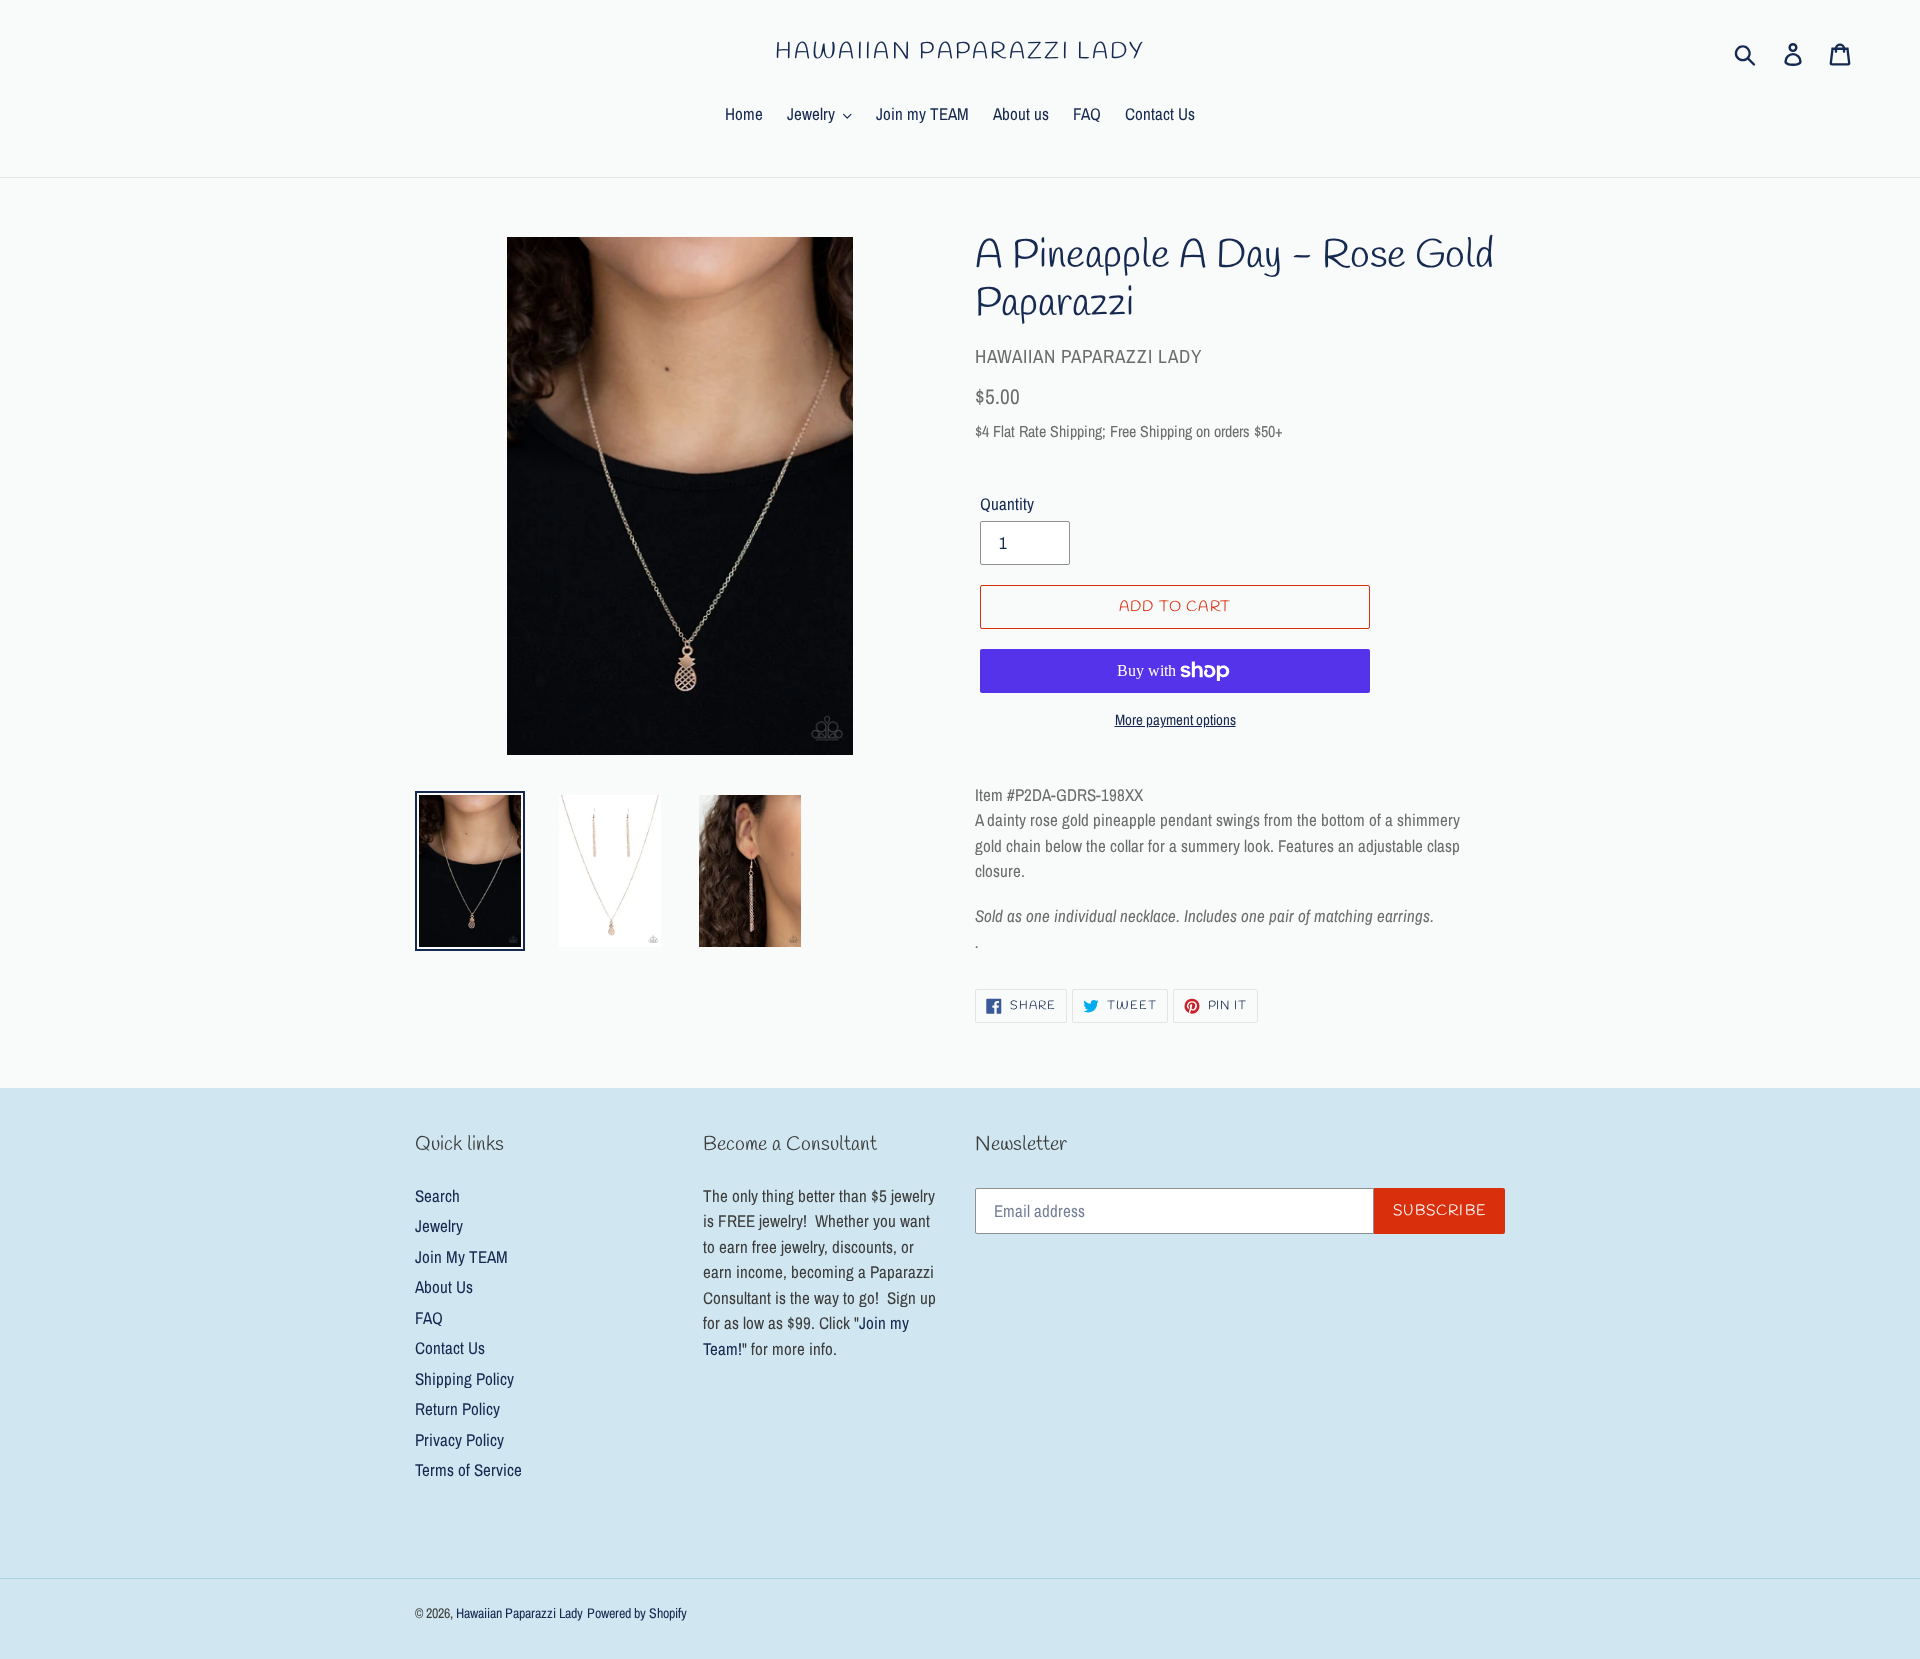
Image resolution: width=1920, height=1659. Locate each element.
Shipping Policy (464, 1378)
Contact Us (450, 1347)
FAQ (429, 1317)
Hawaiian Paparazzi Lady (960, 53)
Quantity (1007, 503)
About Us (444, 1286)
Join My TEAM (461, 1256)
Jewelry (439, 1225)
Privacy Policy (459, 1439)
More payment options (1175, 719)
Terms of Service (468, 1469)
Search (437, 1195)
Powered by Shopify (637, 1613)
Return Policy (457, 1408)
